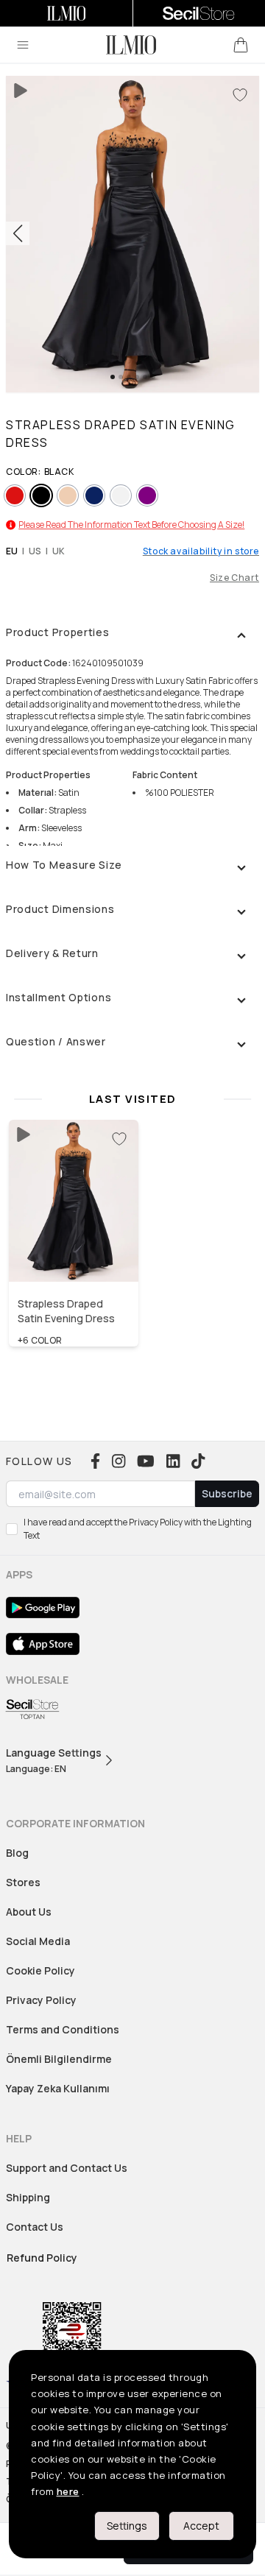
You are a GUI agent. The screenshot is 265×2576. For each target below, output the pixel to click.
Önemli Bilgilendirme (59, 2059)
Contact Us (35, 2227)
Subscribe (227, 1493)
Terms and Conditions (63, 2029)
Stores (23, 1882)
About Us (29, 1912)
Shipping (28, 2197)
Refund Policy (42, 2258)
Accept (201, 2526)
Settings (127, 2526)
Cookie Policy (40, 1970)
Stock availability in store (201, 551)
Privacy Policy (41, 2000)
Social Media (38, 1941)
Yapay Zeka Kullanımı (58, 2088)
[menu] (23, 45)
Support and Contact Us (67, 2168)
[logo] (131, 45)
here (68, 2491)
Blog (17, 1853)
